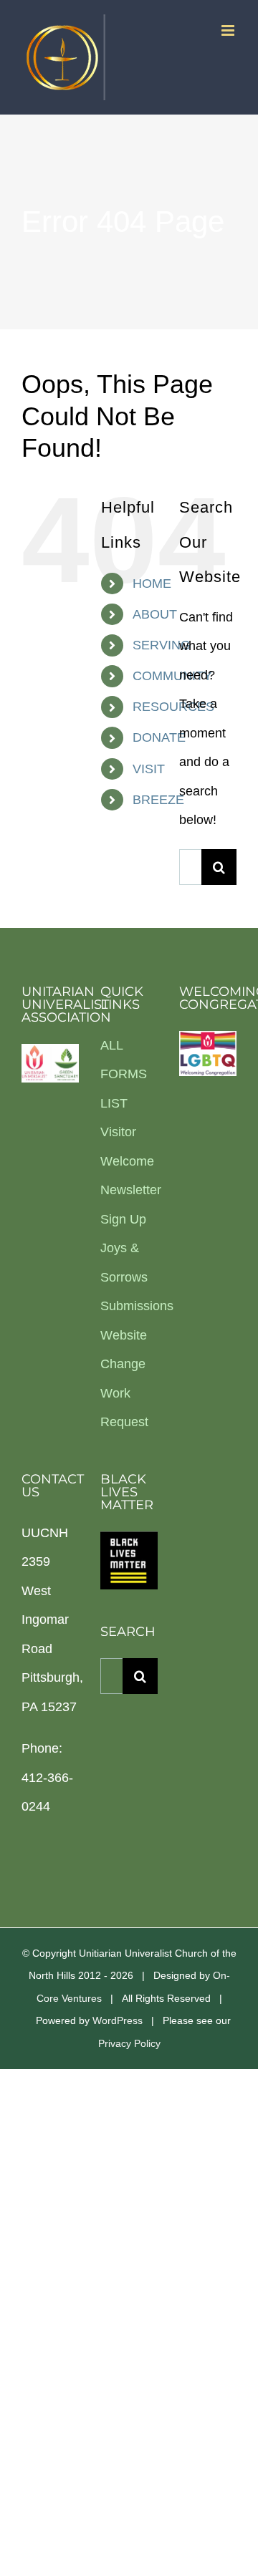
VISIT (149, 769)
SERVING (162, 645)
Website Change (124, 1350)
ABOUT (155, 614)
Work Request (124, 1408)
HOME (152, 584)
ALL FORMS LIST (124, 1074)
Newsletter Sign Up (129, 1205)
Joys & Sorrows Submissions (129, 1277)
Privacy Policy (129, 2043)
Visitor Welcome (127, 1147)
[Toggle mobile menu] (229, 30)
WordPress (118, 2020)
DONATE (159, 737)
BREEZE (158, 800)
